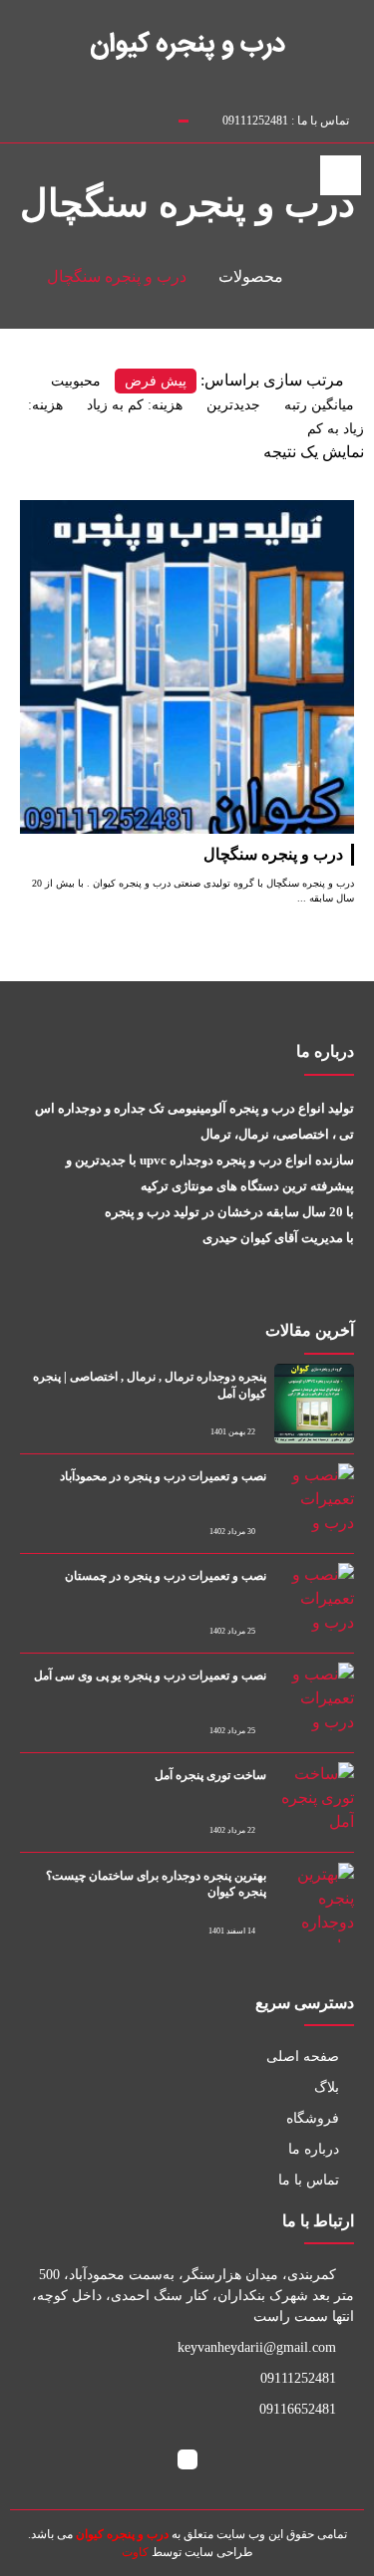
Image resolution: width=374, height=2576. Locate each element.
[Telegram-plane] (84, 117)
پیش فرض (156, 381)
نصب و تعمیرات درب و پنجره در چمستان (166, 1576)
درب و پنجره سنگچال (273, 854)
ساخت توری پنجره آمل (210, 1775)
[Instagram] (63, 117)
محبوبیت (76, 381)
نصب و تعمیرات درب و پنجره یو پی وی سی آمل (150, 1675)
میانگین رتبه (319, 405)
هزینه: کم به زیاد (135, 405)
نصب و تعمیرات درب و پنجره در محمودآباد (163, 1476)
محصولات (251, 276)
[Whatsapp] (105, 117)
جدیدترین (233, 405)
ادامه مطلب (314, 512)
